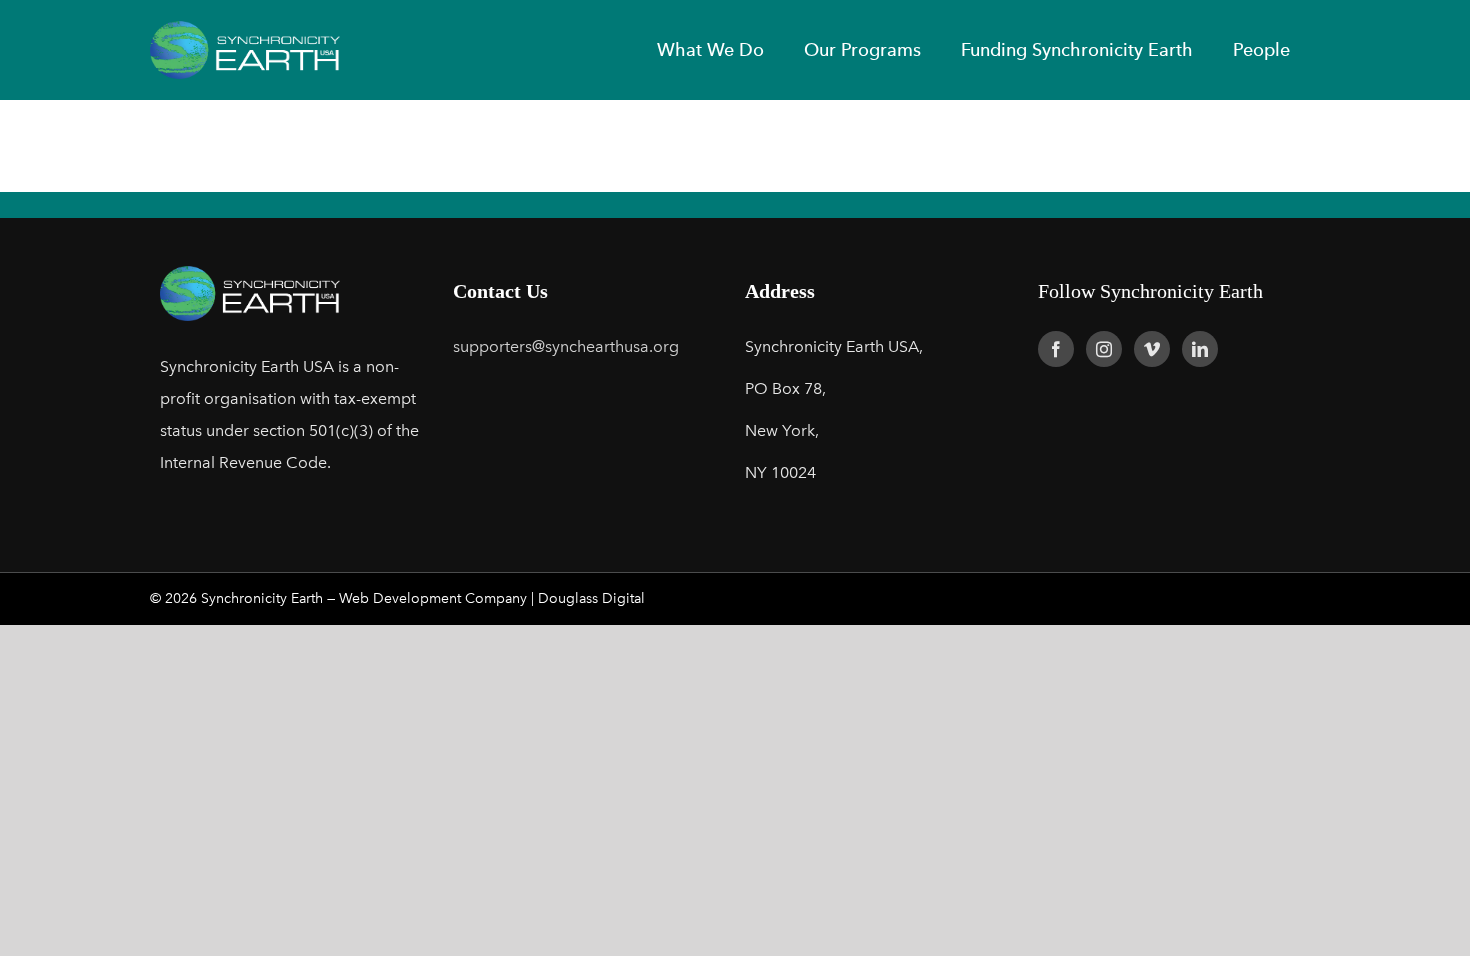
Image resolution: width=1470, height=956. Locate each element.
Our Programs (862, 49)
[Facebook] (1056, 349)
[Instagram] (1104, 349)
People (1261, 49)
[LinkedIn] (1200, 349)
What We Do (710, 49)
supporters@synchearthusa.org (566, 346)
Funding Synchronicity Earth (1077, 49)
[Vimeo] (1152, 349)
